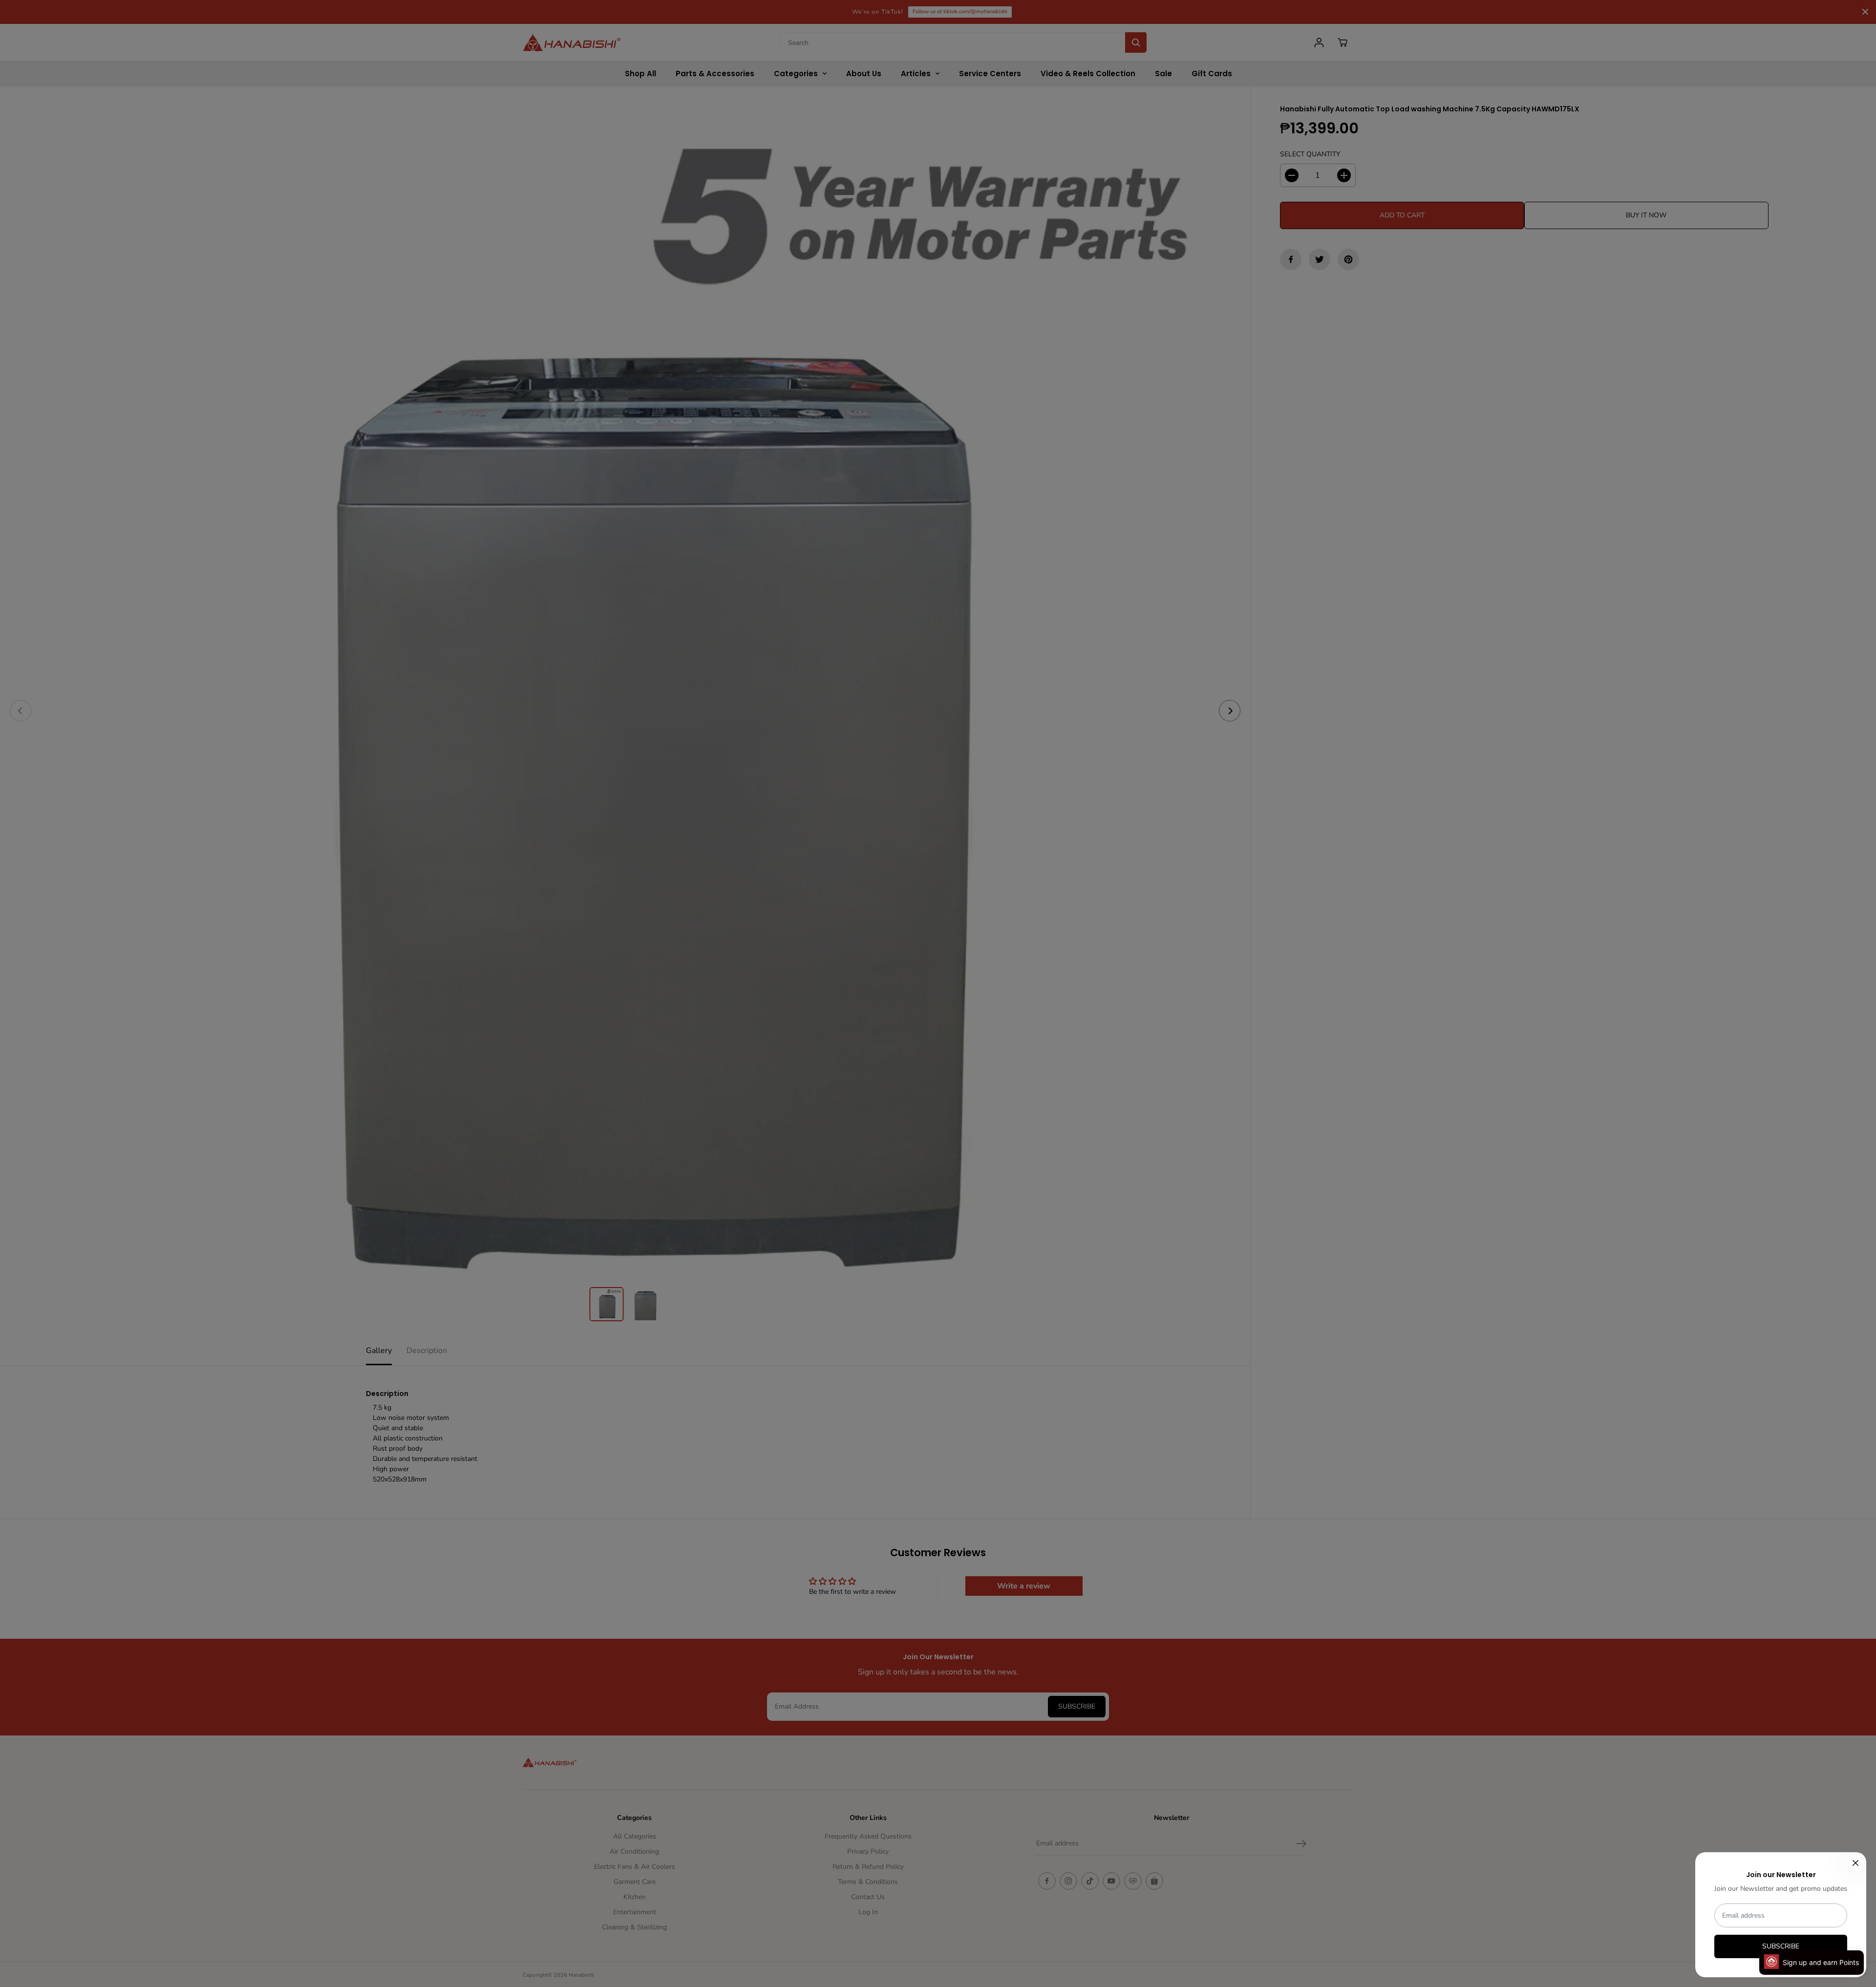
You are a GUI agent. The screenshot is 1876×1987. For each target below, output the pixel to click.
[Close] (1855, 1863)
